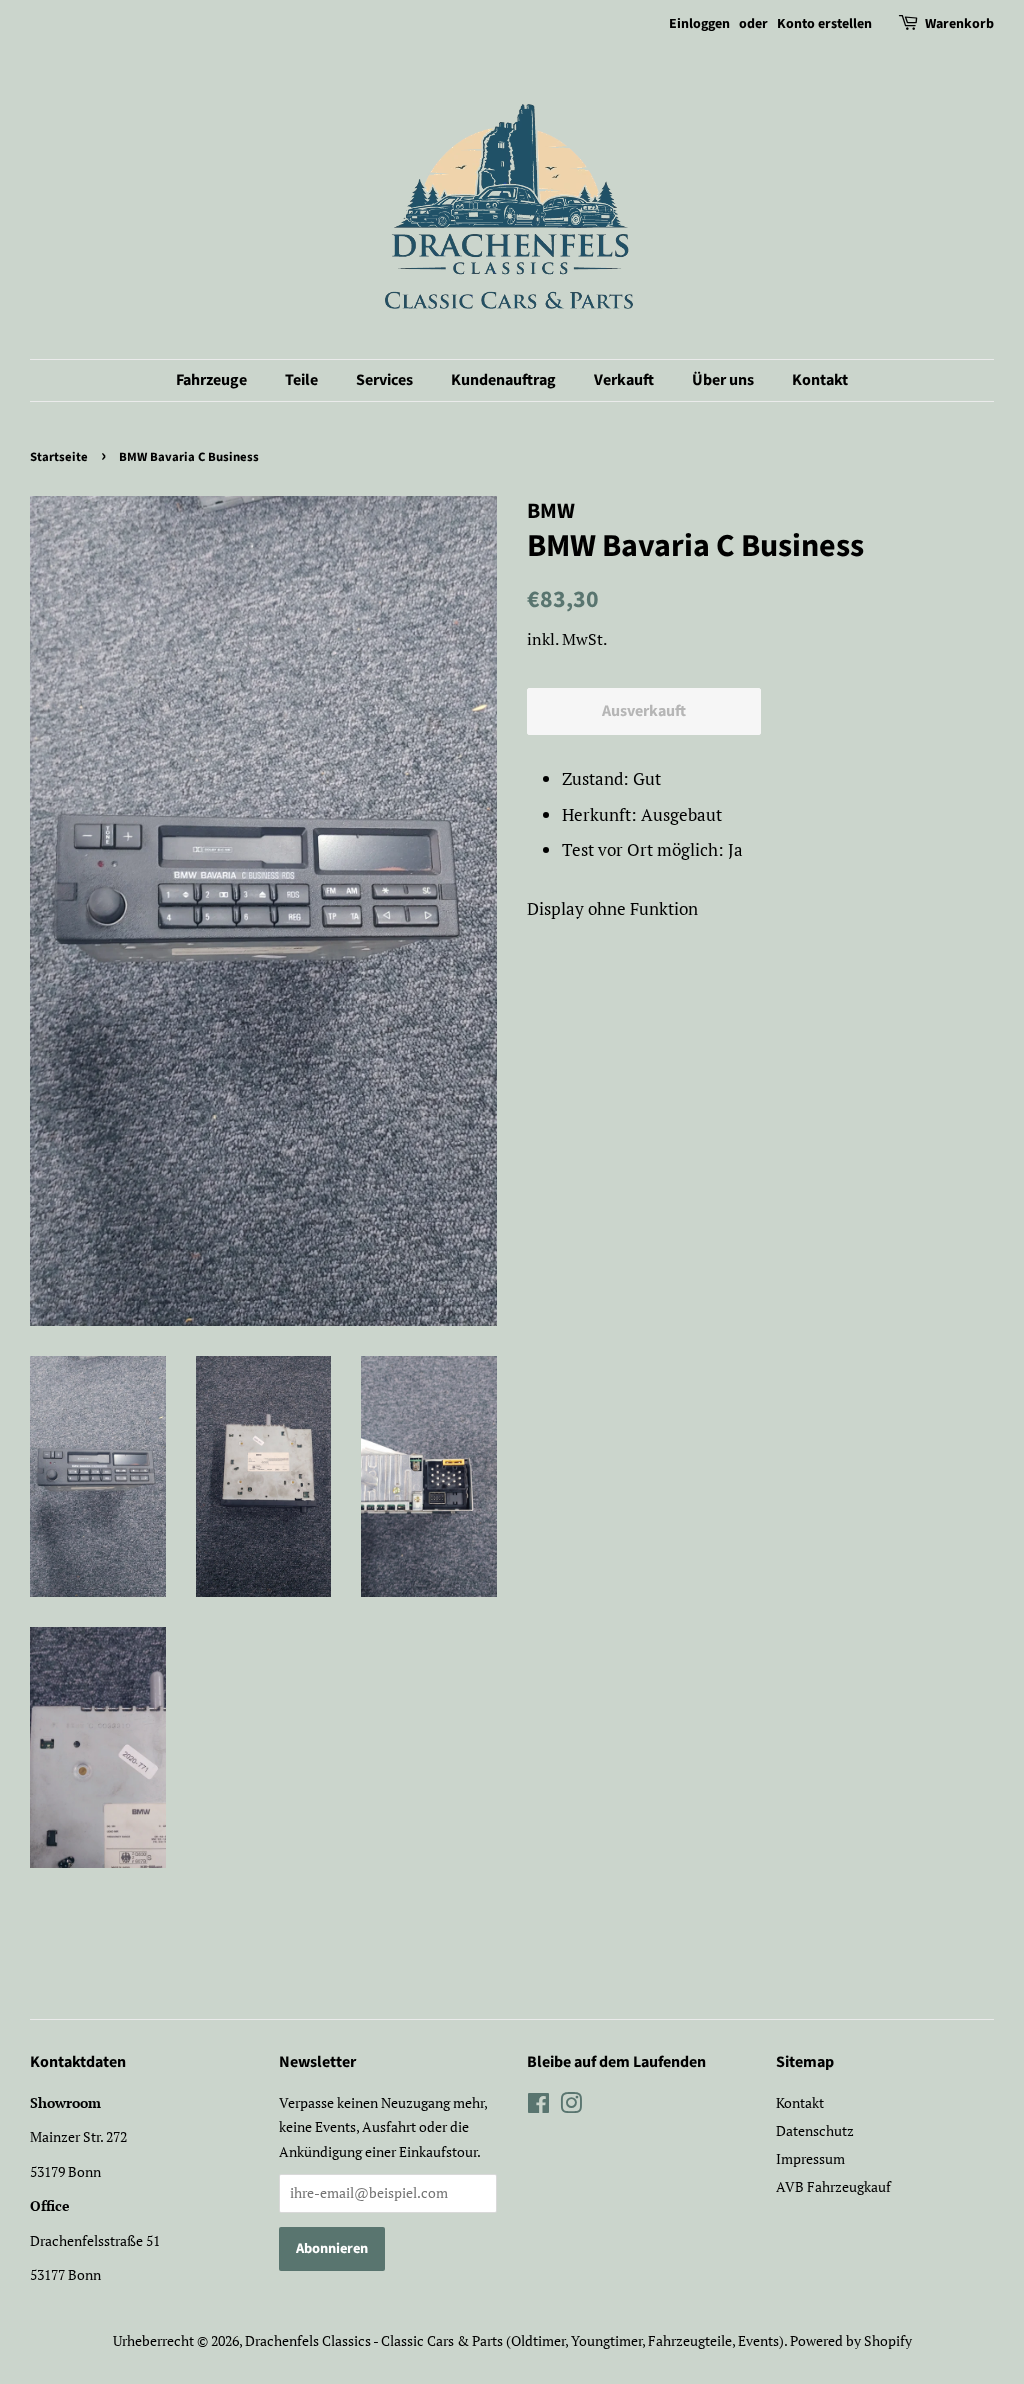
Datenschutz (815, 2130)
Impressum (810, 2158)
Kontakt (820, 380)
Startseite (59, 457)
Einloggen (699, 24)
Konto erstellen (824, 24)
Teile (301, 380)
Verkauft (624, 380)
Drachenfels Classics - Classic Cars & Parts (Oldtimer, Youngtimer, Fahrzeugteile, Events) (514, 2340)
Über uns (723, 380)
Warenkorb (959, 24)
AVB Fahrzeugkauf (833, 2186)
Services (384, 380)
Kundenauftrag (503, 380)
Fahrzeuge (211, 380)
